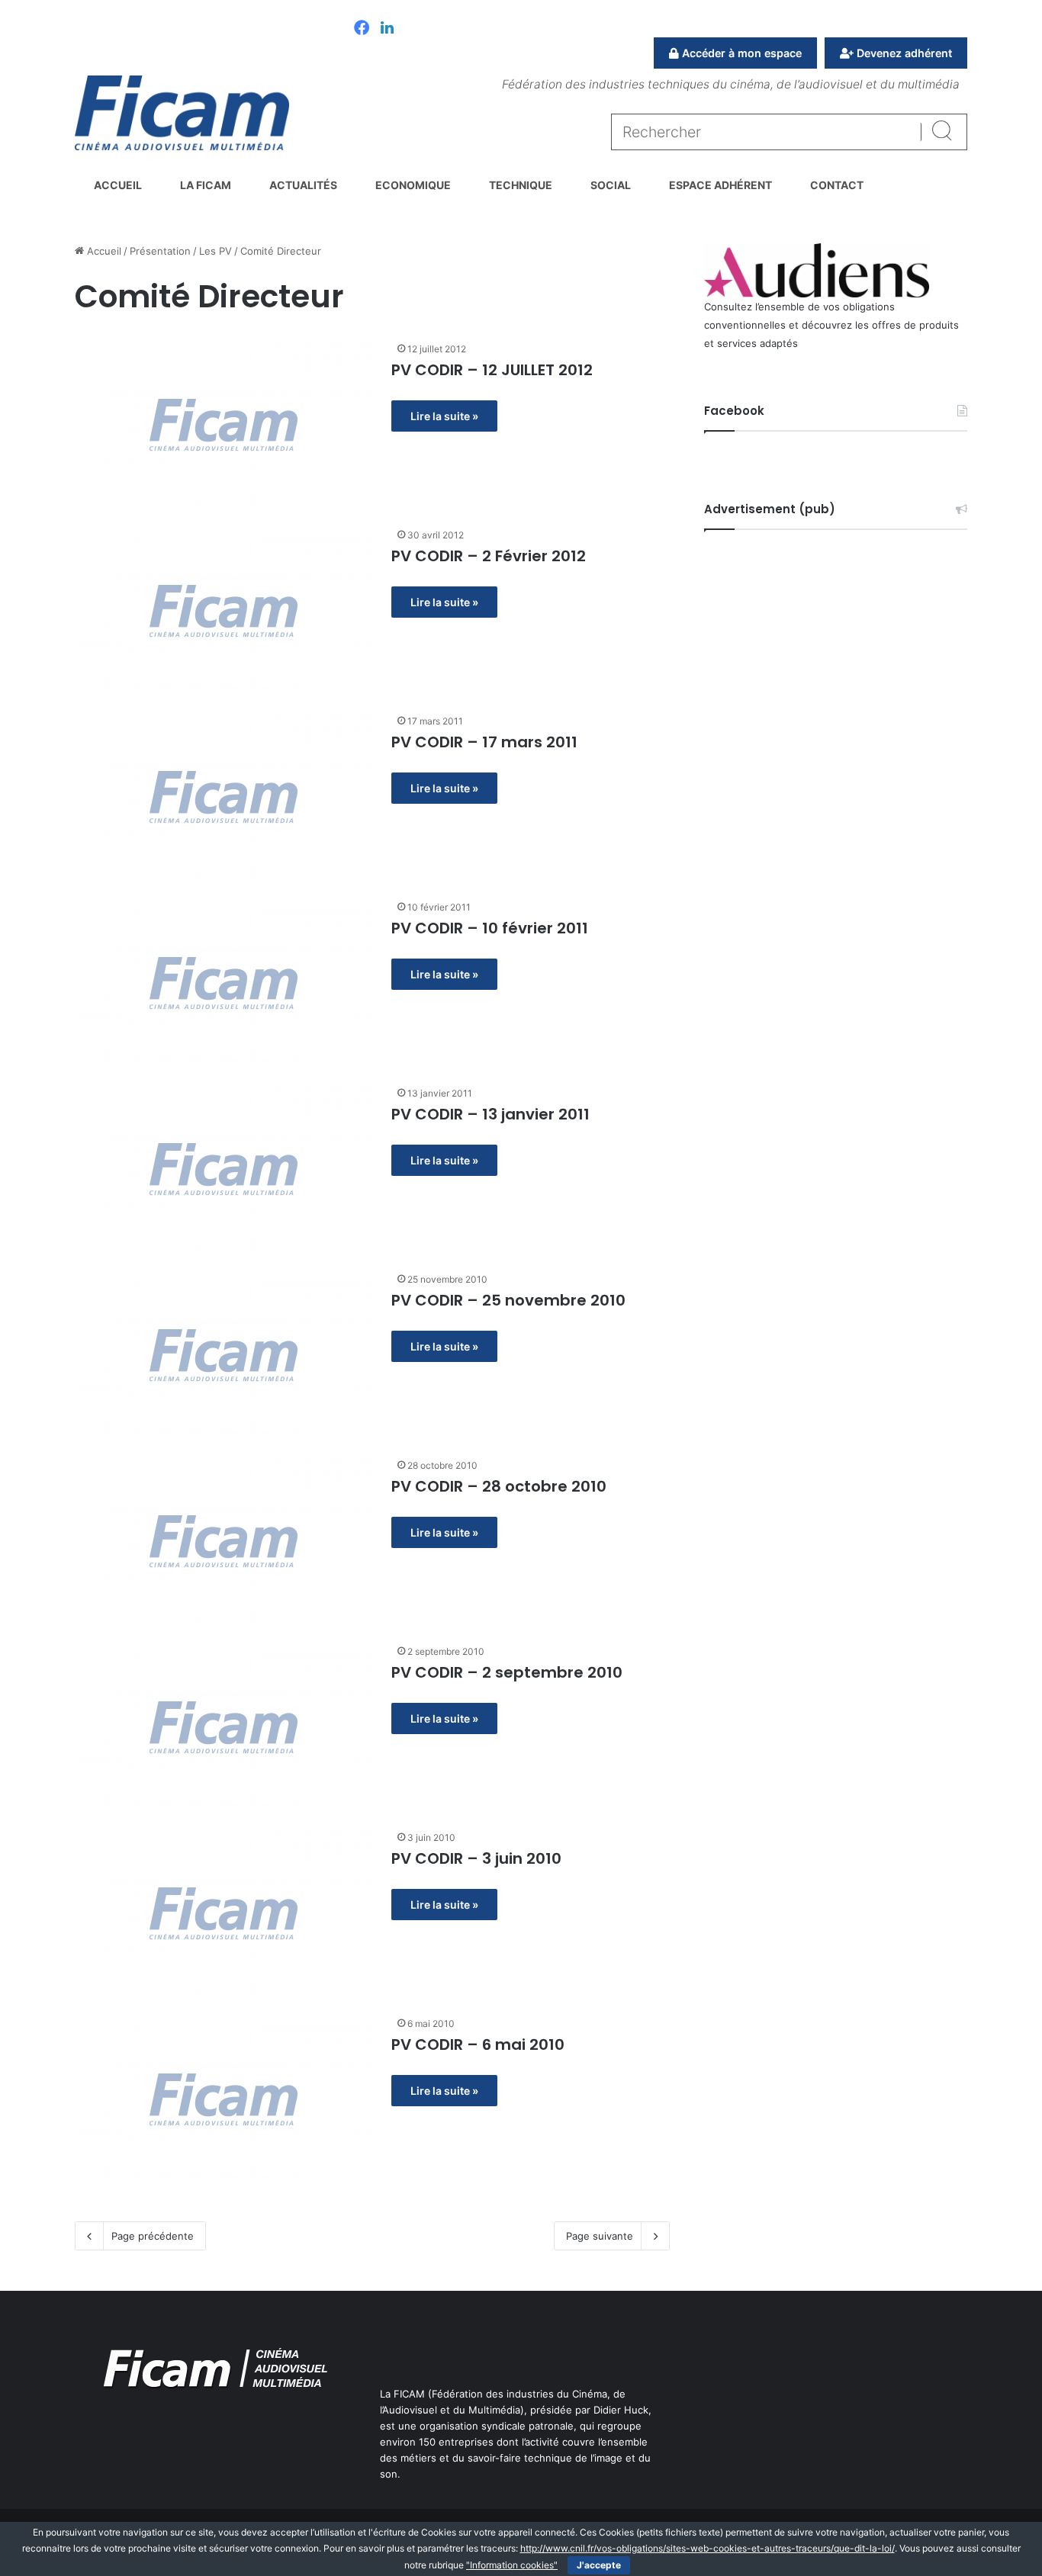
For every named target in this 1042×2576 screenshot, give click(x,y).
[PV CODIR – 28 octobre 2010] (224, 1541)
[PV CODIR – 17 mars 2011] (224, 797)
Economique (413, 185)
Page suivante (600, 2236)
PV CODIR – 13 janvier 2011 (490, 1114)
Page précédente (153, 2236)
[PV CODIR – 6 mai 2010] (224, 2099)
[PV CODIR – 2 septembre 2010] (224, 1727)
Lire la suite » (444, 416)
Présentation (160, 251)
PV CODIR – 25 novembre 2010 (508, 1300)
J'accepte (599, 2565)
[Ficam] (182, 113)
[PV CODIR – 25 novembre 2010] (224, 1355)
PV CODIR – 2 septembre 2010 (507, 1672)
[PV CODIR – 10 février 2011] (224, 983)
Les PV (215, 251)
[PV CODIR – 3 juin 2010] (224, 1913)
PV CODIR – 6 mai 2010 (478, 2044)
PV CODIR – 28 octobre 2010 (499, 1486)
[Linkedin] (387, 29)
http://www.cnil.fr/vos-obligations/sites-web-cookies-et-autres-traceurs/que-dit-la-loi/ (708, 2548)
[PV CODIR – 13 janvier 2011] (224, 1169)
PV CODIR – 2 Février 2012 (489, 556)
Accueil (118, 185)
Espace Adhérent (720, 185)
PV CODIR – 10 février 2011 (490, 928)
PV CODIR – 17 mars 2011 (484, 742)
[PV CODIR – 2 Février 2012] (224, 611)
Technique (521, 185)
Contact (837, 185)
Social (611, 185)
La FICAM (206, 185)
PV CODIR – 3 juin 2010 (476, 1858)
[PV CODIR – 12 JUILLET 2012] (224, 425)
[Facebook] (362, 29)
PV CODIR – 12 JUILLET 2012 (492, 370)
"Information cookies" (512, 2565)
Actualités (303, 185)
